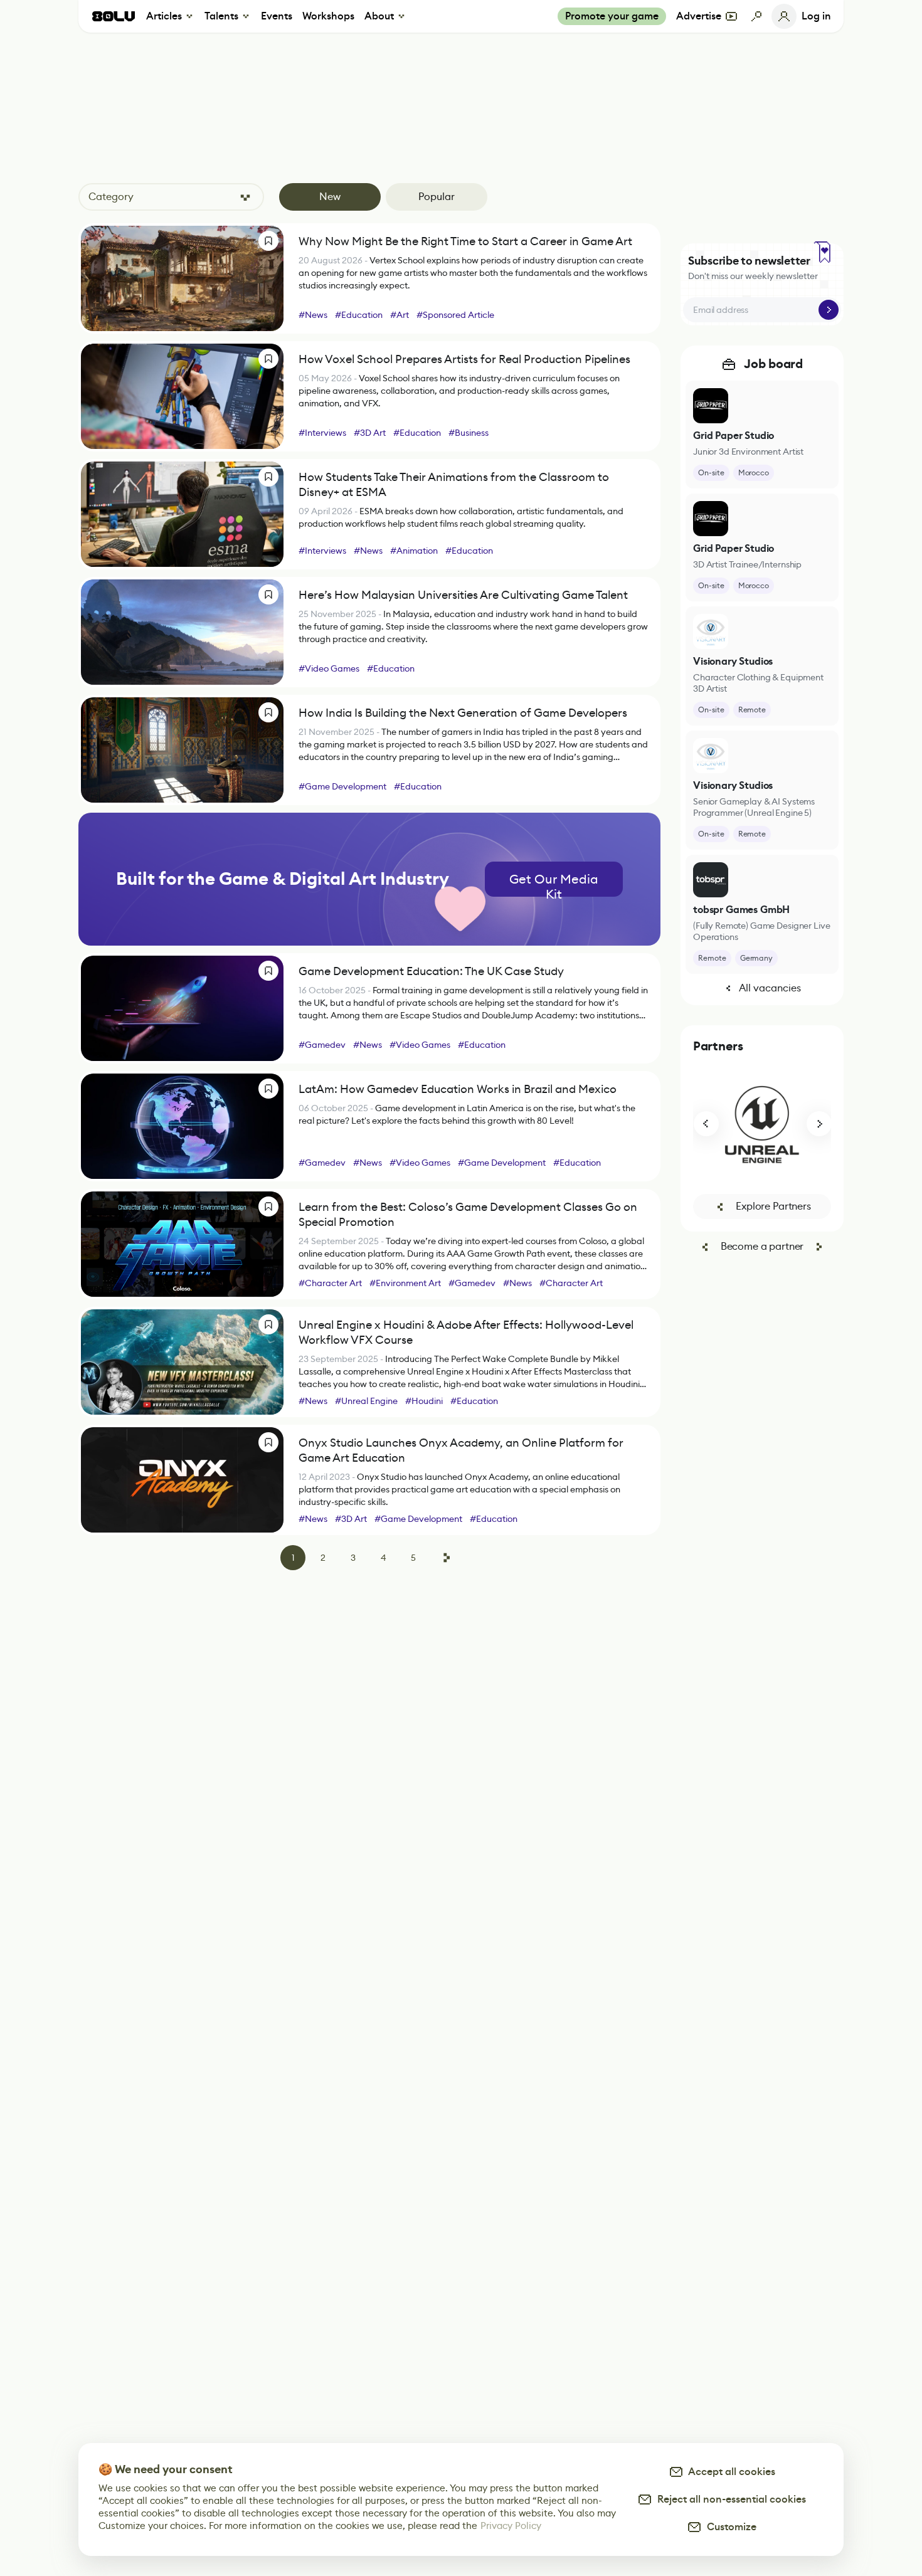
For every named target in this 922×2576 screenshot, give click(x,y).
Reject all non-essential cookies (729, 2499)
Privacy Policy (511, 2526)
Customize (729, 2527)
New (330, 197)
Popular (437, 197)
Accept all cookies (729, 2472)
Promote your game (612, 16)
